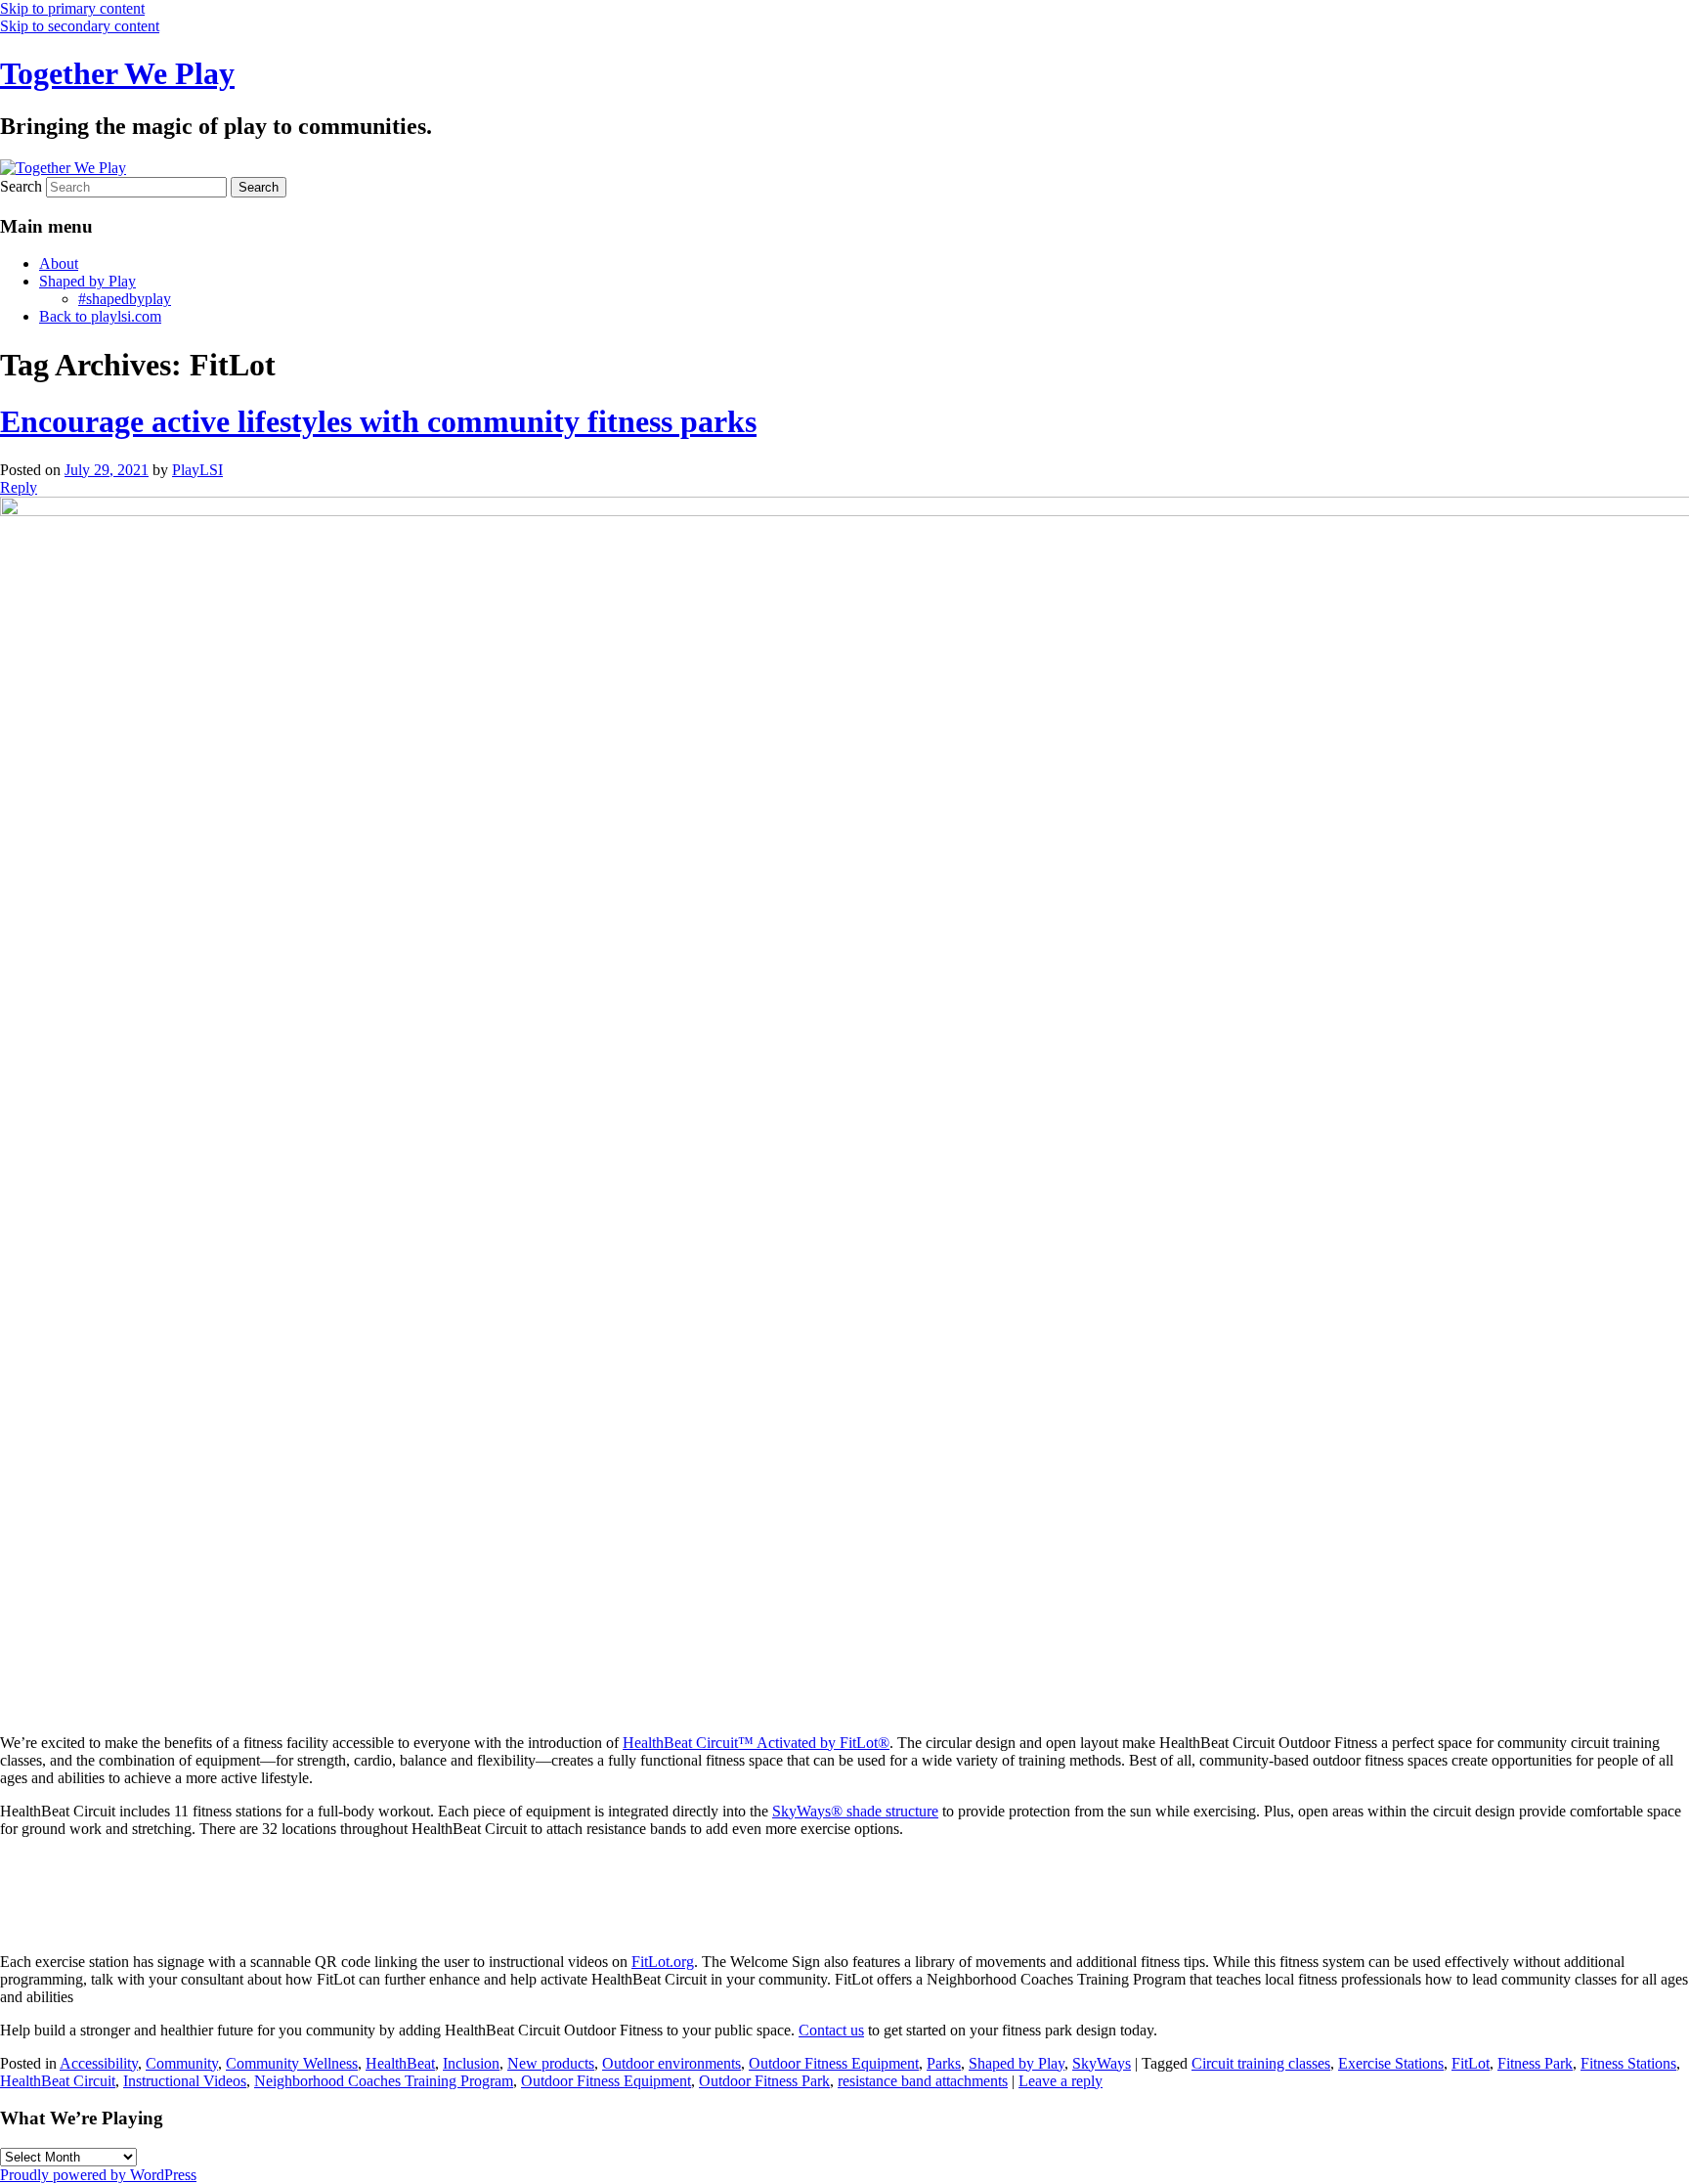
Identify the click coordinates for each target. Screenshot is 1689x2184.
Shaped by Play (87, 281)
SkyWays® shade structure (855, 1811)
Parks (944, 2063)
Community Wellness (292, 2063)
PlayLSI (197, 470)
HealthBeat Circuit (58, 2081)
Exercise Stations (1391, 2063)
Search (21, 186)
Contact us (831, 2030)
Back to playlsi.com (100, 316)
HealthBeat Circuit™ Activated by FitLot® (756, 1743)
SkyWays (1102, 2063)
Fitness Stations (1628, 2063)
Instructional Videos (185, 2081)
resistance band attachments (923, 2081)
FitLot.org (663, 1962)
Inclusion (471, 2063)
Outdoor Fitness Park (764, 2081)
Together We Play (117, 73)
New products (551, 2063)
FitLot (1471, 2063)
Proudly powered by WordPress (98, 2175)
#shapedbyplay (125, 299)
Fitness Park (1535, 2063)
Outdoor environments (671, 2063)
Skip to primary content (72, 8)
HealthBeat (400, 2063)
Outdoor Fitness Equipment (834, 2063)
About (59, 263)
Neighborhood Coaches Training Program (384, 2081)
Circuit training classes (1261, 2063)
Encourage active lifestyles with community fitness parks (378, 421)
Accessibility (99, 2063)
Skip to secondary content (80, 26)
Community (182, 2063)
